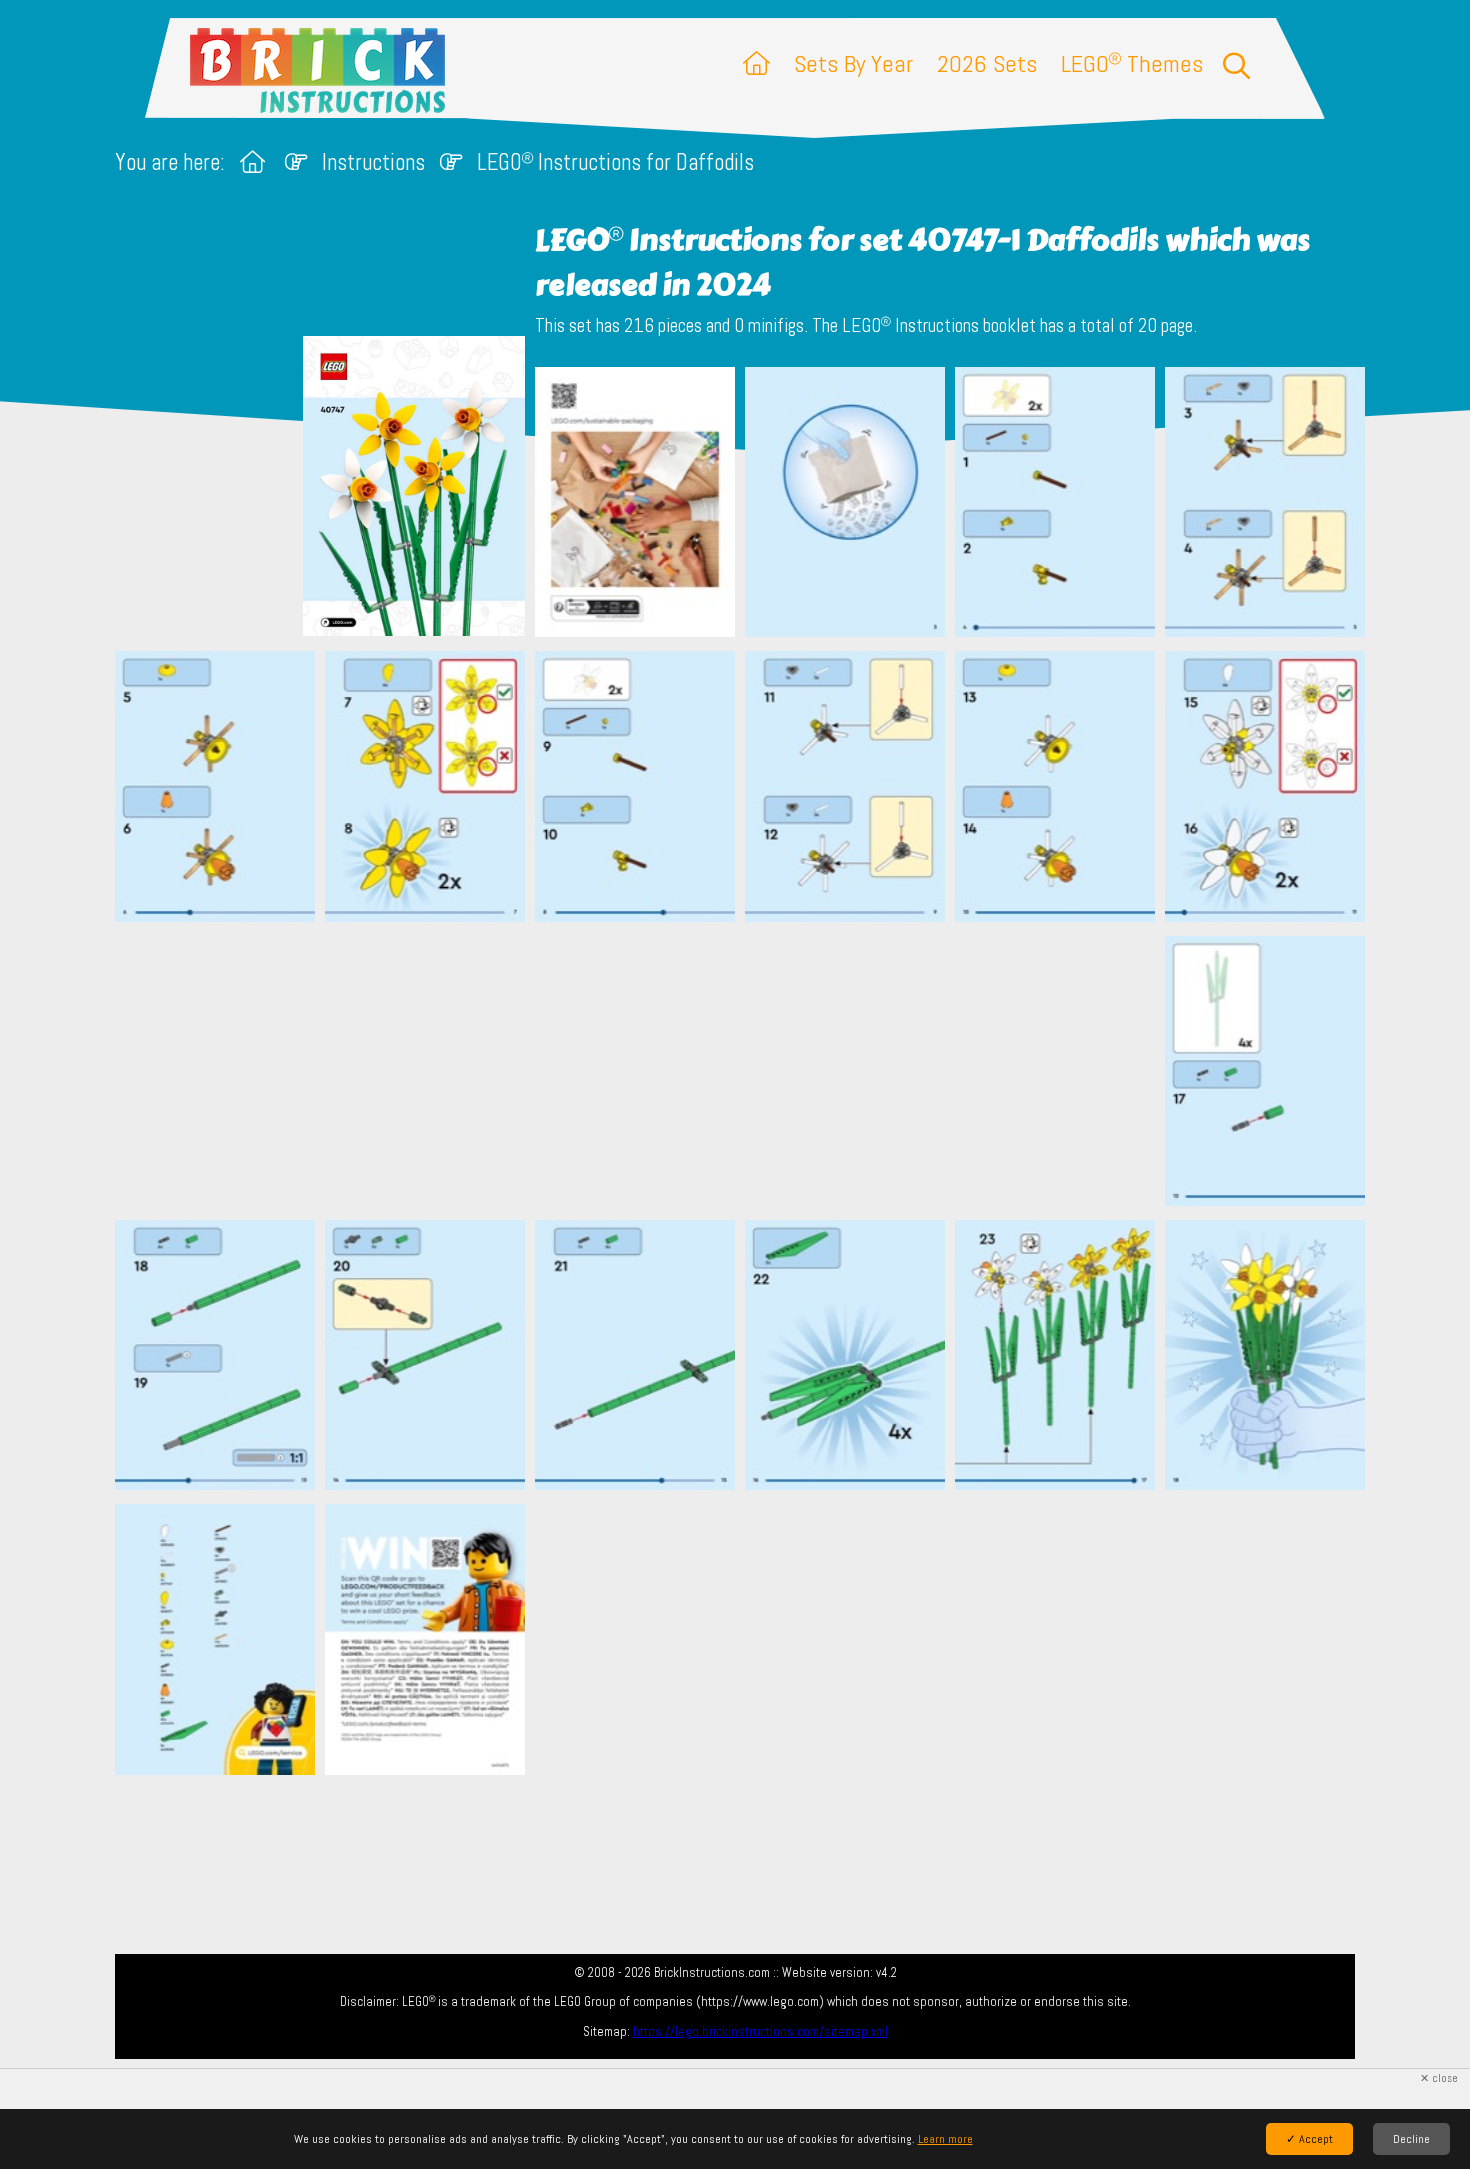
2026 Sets (987, 63)
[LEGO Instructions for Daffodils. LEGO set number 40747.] (635, 504)
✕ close (1439, 2078)
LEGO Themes (1132, 63)
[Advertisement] (745, 1070)
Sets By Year (853, 63)
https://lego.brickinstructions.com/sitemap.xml (760, 2031)
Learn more (945, 2139)
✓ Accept (1309, 2139)
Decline (1411, 2139)
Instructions (373, 162)
